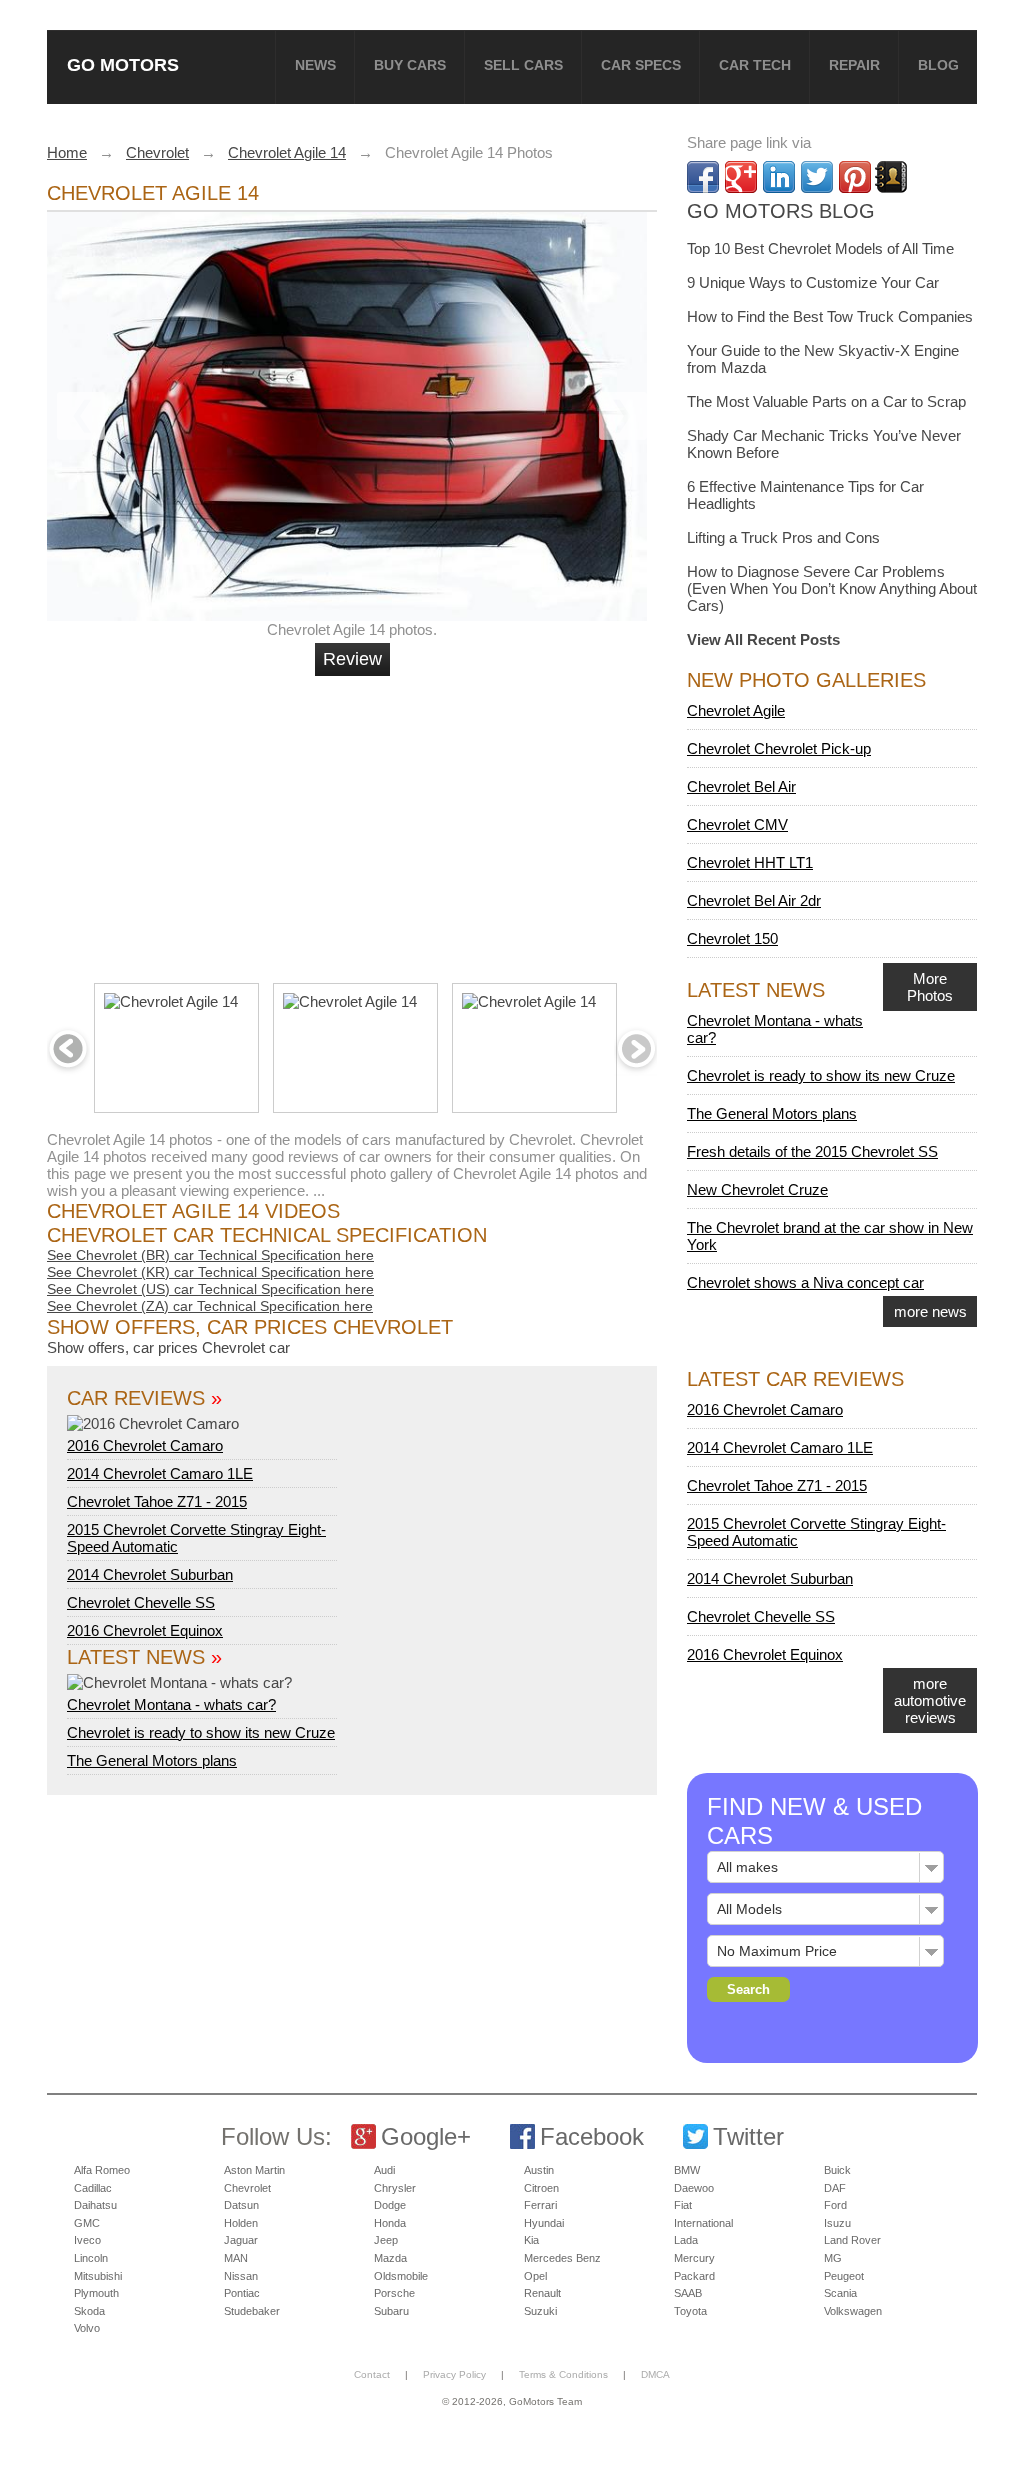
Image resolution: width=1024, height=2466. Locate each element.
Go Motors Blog (781, 211)
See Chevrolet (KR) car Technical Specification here (210, 1272)
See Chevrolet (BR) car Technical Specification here (210, 1255)
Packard (694, 2276)
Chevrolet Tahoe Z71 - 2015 (157, 1501)
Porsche (394, 2293)
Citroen (541, 2188)
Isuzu (837, 2223)
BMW (687, 2170)
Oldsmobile (401, 2276)
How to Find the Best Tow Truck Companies (830, 316)
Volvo (87, 2328)
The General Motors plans (152, 1760)
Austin (539, 2170)
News (315, 65)
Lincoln (91, 2258)
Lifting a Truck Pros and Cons (783, 537)
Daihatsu (95, 2205)
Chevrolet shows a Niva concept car (805, 1282)
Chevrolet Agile (736, 710)
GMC (87, 2223)
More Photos (930, 987)
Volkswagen (853, 2311)
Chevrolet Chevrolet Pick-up (779, 748)
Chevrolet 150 (732, 938)
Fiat (683, 2205)
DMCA (655, 2374)
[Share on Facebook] (703, 177)
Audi (384, 2170)
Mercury (694, 2258)
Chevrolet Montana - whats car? (171, 1704)
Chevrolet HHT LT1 (750, 862)
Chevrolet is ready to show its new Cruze (201, 1732)
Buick (837, 2170)
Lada (686, 2240)
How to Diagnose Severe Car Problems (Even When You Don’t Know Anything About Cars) (832, 588)
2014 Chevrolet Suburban (150, 1574)
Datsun (241, 2205)
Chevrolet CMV (737, 824)
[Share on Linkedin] (779, 177)
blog (938, 65)
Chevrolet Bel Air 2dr (754, 900)
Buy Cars (410, 65)
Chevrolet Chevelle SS (141, 1602)
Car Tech (755, 65)
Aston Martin (254, 2170)
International (703, 2223)
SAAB (688, 2293)
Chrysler (395, 2188)
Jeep (386, 2240)
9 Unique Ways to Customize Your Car (813, 282)
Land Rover (852, 2240)
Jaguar (241, 2240)
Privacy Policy (454, 2374)
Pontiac (242, 2293)
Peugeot (844, 2276)
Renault (542, 2293)
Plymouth (96, 2293)
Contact (372, 2374)
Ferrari (540, 2205)
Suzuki (540, 2311)
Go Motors (123, 64)
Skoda (89, 2311)
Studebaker (252, 2311)
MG (833, 2258)
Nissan (241, 2276)
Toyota (690, 2311)
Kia (531, 2240)
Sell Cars (523, 65)
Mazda (390, 2258)
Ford (835, 2205)
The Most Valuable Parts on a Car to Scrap (826, 401)
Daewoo (694, 2188)
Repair (854, 65)
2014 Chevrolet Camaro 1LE (160, 1473)
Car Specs (641, 65)
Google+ (426, 2136)
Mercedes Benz (562, 2258)
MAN (236, 2258)
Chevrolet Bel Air (741, 786)
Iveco (87, 2240)
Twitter (748, 2136)
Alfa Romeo (102, 2170)
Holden (241, 2223)
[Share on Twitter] (817, 177)
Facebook (592, 2136)
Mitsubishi (98, 2276)
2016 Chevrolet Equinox (145, 1630)
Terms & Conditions (563, 2374)
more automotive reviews (930, 1700)
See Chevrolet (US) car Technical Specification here (210, 1289)
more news (930, 1311)
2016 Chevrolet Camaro (145, 1445)
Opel (535, 2276)
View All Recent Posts (763, 639)
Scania (840, 2293)
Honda (390, 2223)
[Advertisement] (355, 821)
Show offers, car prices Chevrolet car (168, 1347)
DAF (835, 2188)
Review (352, 659)
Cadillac (93, 2188)
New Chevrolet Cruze (757, 1189)
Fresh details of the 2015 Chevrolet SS (812, 1151)
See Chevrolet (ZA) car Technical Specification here (210, 1306)
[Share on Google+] (741, 177)
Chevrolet (247, 2188)
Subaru (391, 2311)
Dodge (390, 2205)
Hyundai (544, 2223)
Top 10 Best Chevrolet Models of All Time (820, 248)
